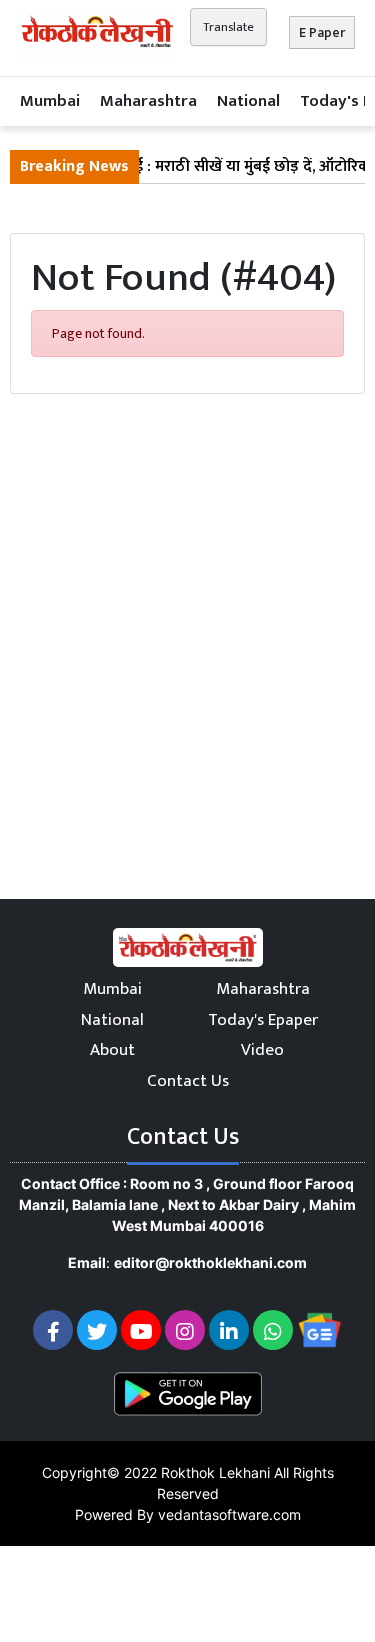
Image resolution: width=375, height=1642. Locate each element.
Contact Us (188, 1081)
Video (262, 1050)
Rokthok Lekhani (215, 1472)
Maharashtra (148, 101)
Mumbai (50, 101)
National (248, 101)
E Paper (322, 32)
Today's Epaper (263, 1020)
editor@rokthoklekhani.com (210, 1262)
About (112, 1050)
